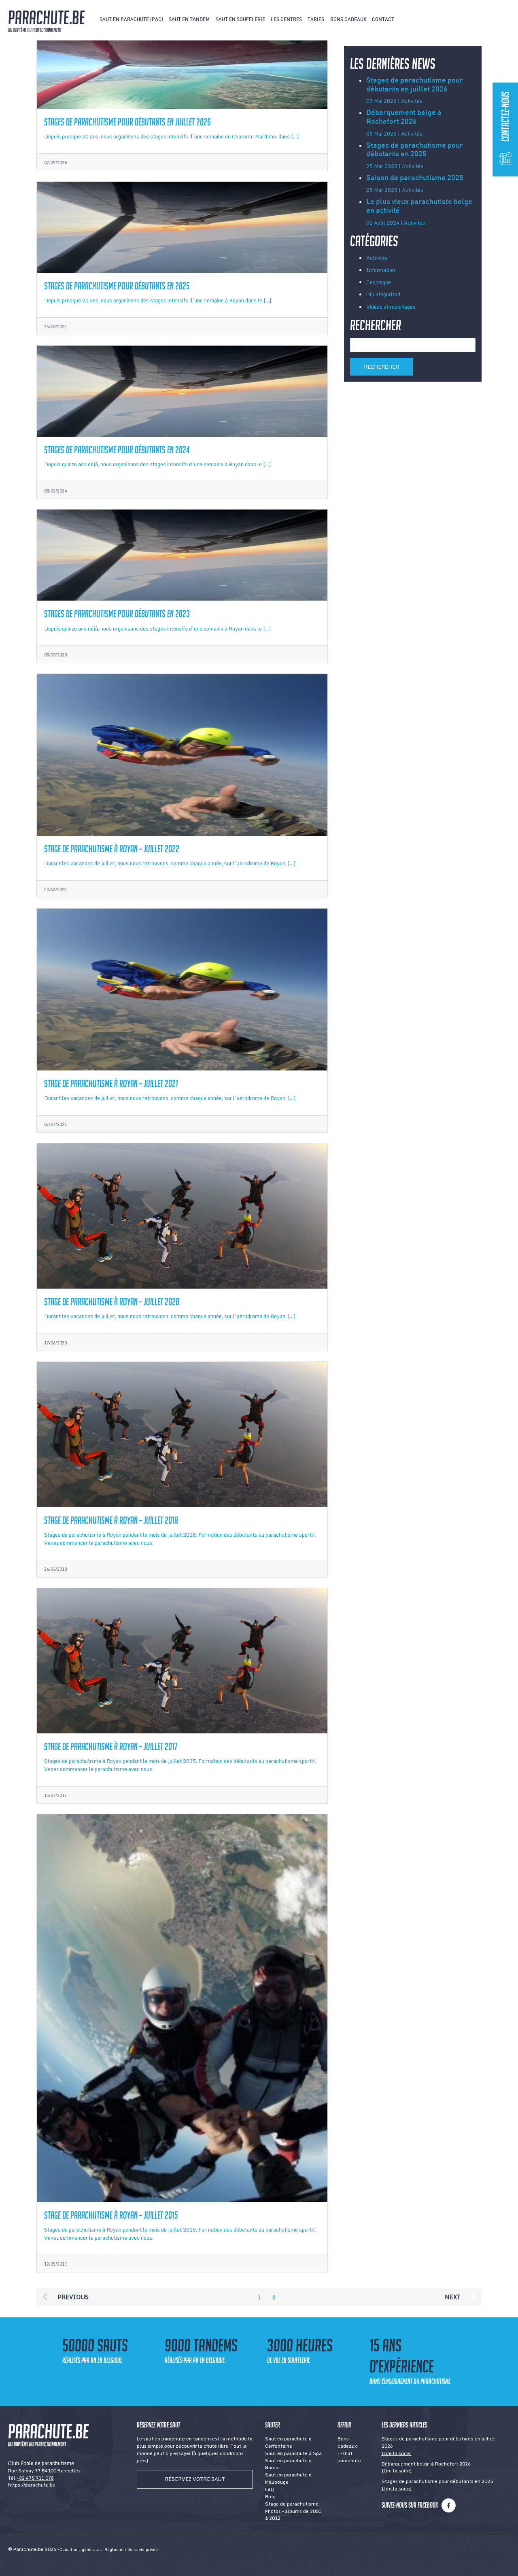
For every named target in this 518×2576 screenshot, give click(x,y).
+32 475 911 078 (35, 2478)
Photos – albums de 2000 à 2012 (293, 2515)
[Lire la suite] (397, 2453)
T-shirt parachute (349, 2457)
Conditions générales (81, 2549)
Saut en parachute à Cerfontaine (288, 2442)
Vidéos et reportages (391, 307)
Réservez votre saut (195, 2479)
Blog (270, 2496)
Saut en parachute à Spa (293, 2453)
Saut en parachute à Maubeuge (288, 2478)
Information (381, 270)
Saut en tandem (189, 20)
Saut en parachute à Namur (288, 2464)
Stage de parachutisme (292, 2504)
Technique (379, 282)
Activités (377, 258)
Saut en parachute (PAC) (131, 20)
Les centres (286, 20)
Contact (383, 20)
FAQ (270, 2489)
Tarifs (316, 20)
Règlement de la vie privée (131, 2549)
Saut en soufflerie (240, 20)
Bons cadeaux (348, 20)
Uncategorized (383, 294)
